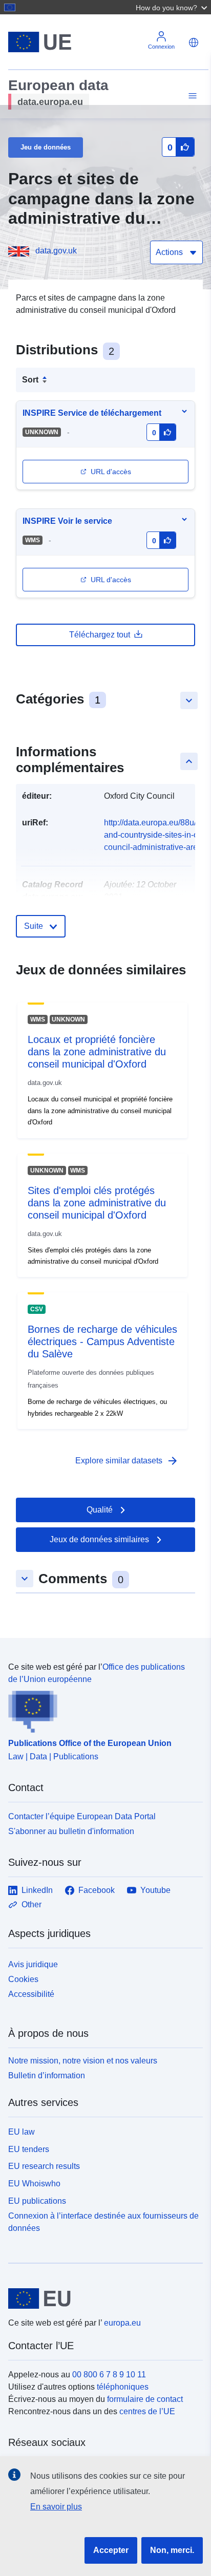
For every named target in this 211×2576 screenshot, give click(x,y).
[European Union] (102, 2298)
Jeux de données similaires (99, 1539)
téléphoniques (123, 2387)
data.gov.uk (56, 251)
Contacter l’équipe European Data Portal (82, 1816)
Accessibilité (31, 1994)
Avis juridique (33, 1964)
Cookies (23, 1979)
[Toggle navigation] (191, 96)
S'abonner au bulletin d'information (71, 1831)
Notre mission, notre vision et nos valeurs (83, 2061)
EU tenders (29, 2149)
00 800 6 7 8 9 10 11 (109, 2375)
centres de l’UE (147, 2411)
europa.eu (122, 2323)
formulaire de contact (145, 2399)
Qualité (100, 1510)
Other (31, 1904)
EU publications (37, 2201)
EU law (22, 2132)
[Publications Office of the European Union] (101, 1709)
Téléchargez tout (100, 635)
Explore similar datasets (127, 1461)
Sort (30, 380)
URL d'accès (111, 472)
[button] (173, 7)
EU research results (44, 2166)
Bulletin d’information (47, 2075)
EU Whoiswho (34, 2184)
